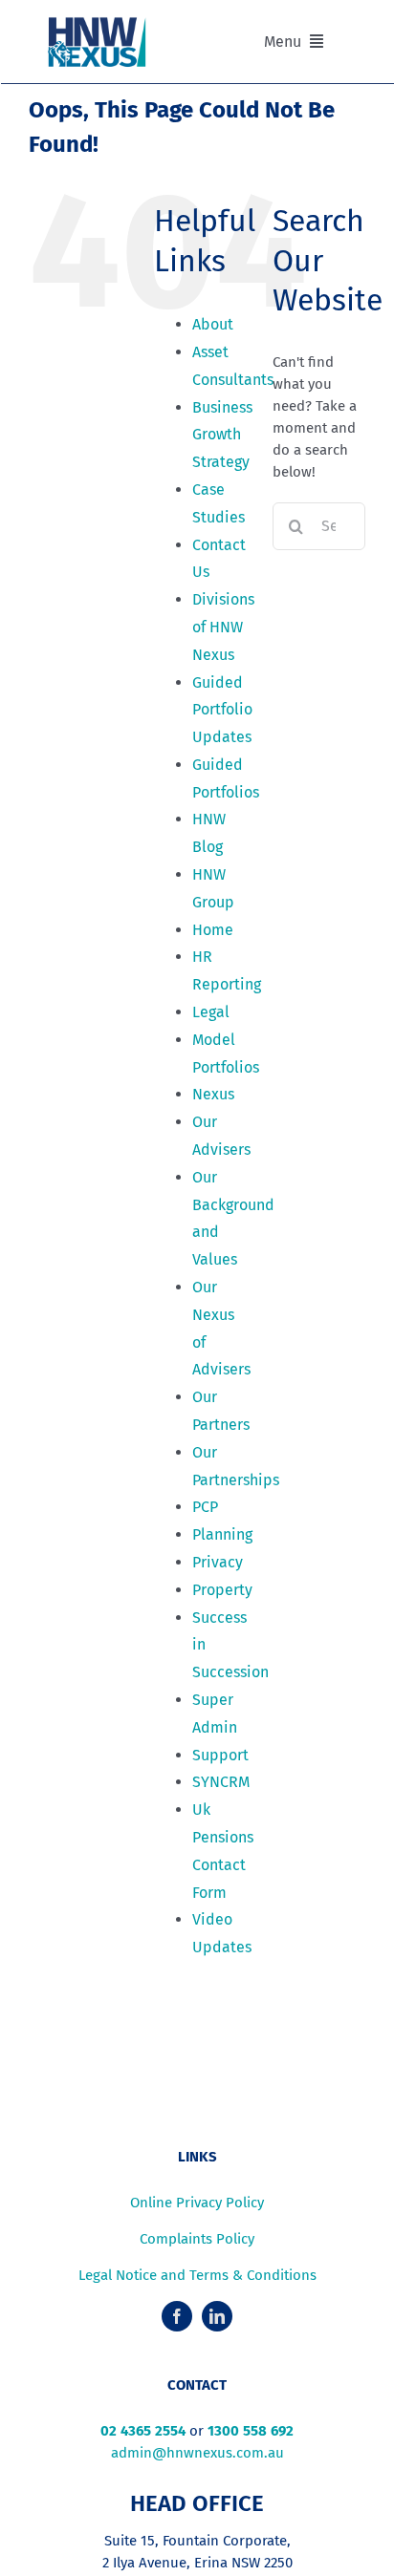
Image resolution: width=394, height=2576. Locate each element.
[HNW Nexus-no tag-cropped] (97, 23)
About (213, 324)
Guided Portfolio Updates (222, 710)
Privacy (218, 1562)
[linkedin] (217, 2316)
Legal (211, 1012)
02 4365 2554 (143, 2431)
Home (213, 930)
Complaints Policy (197, 2239)
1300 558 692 (251, 2431)
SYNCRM (221, 1782)
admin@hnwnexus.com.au (197, 2453)
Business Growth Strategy (222, 435)
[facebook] (177, 2316)
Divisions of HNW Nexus (223, 627)
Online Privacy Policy (197, 2203)
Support (220, 1755)
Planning (222, 1534)
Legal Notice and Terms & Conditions (197, 2275)
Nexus (213, 1094)
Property (222, 1590)
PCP (205, 1507)
